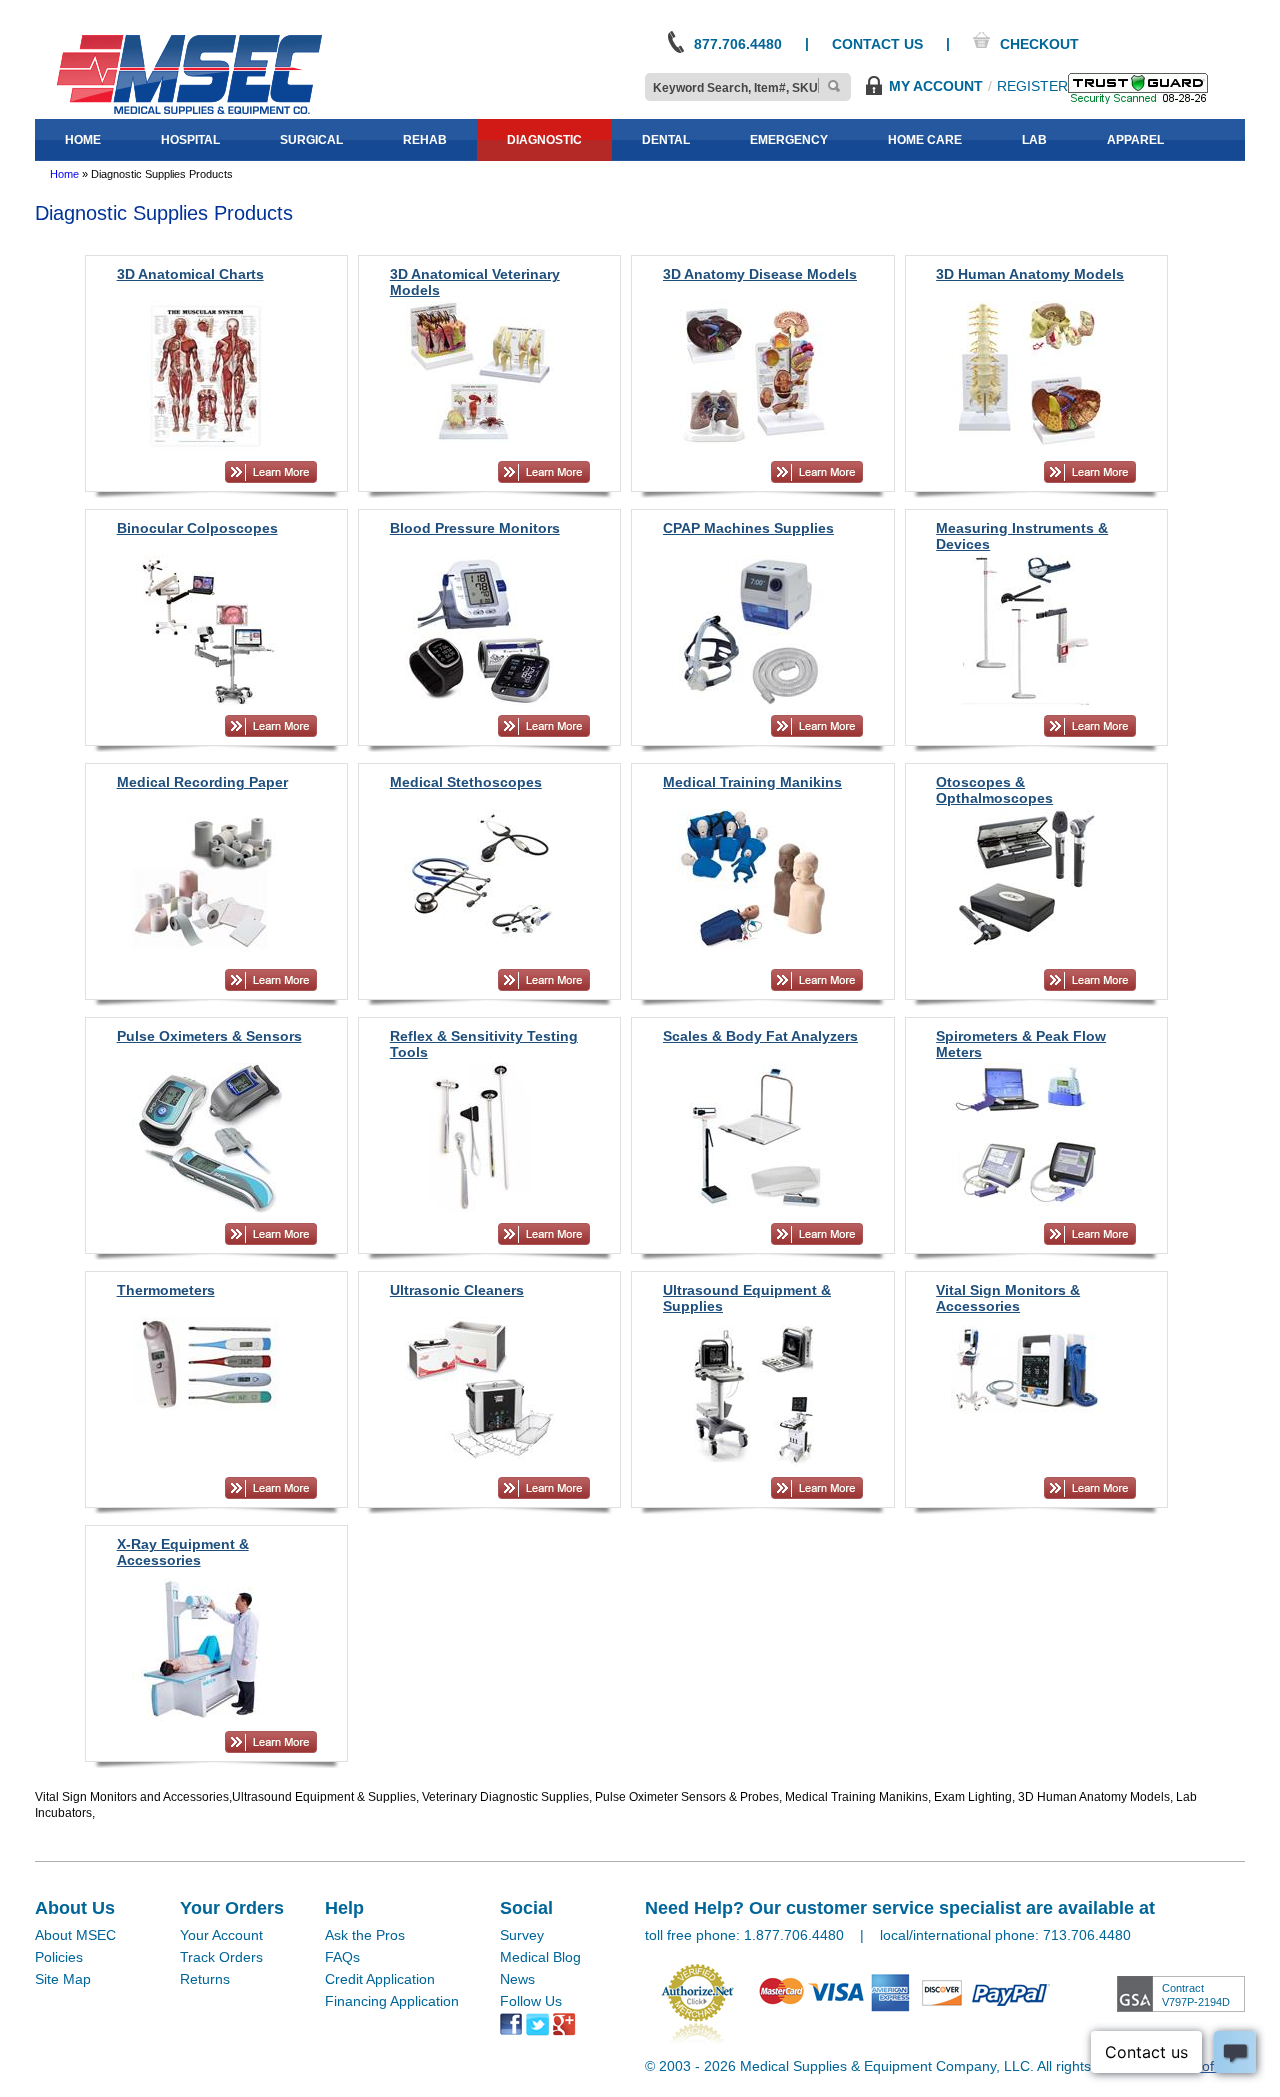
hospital (190, 140)
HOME (83, 140)
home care (925, 140)
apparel (1135, 140)
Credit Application (380, 1979)
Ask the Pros (365, 1935)
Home (64, 174)
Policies (59, 1957)
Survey (522, 1935)
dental (666, 140)
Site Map (63, 1979)
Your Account (221, 1935)
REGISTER (1032, 86)
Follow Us (531, 2001)
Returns (205, 1979)
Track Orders (221, 1957)
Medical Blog (540, 1957)
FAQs (342, 1957)
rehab (425, 140)
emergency (789, 140)
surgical (311, 140)
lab (1034, 140)
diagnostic (544, 140)
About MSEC (75, 1935)
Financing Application (392, 2001)
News (517, 1979)
